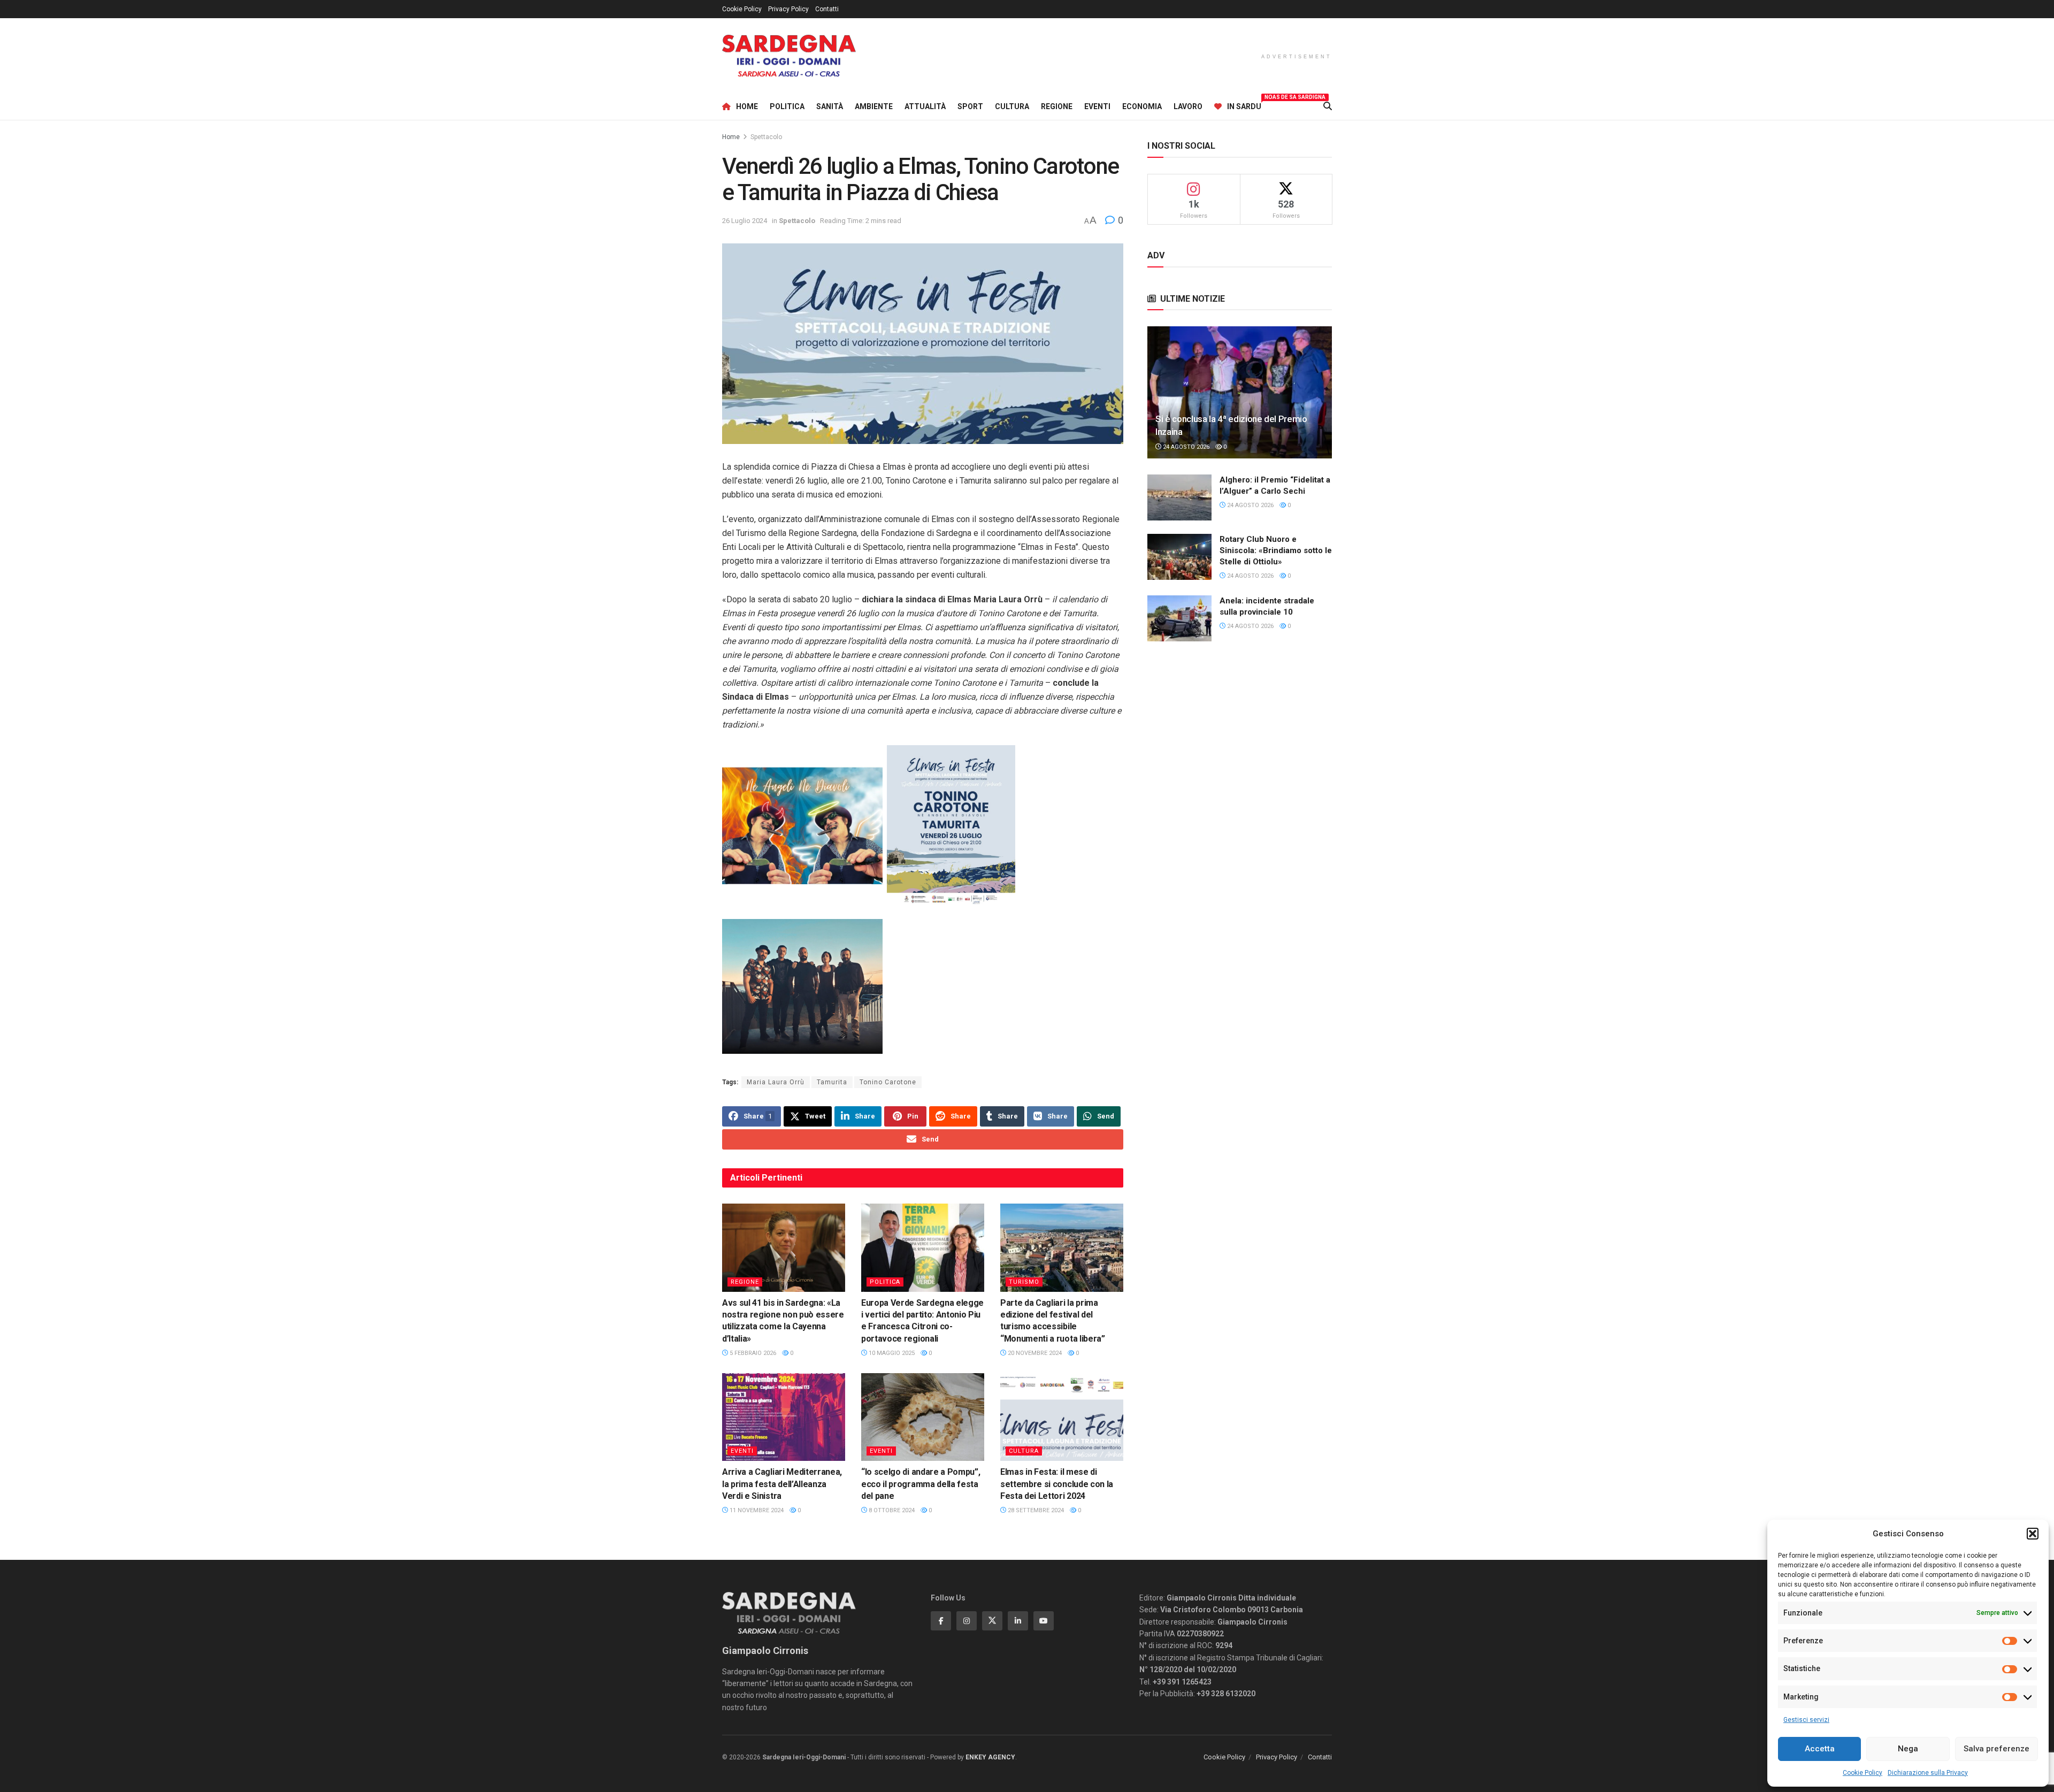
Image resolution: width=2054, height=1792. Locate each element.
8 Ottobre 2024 (891, 1510)
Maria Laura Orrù (776, 1082)
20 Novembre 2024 (1034, 1353)
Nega (1908, 1749)
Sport (970, 106)
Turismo (1024, 1282)
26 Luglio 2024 (745, 221)
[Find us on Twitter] (992, 1621)
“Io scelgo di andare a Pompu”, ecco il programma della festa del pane (921, 1484)
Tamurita (832, 1082)
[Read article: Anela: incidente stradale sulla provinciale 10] (1179, 618)
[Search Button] (1328, 106)
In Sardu (1244, 105)
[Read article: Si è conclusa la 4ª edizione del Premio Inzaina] (1240, 392)
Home (747, 106)
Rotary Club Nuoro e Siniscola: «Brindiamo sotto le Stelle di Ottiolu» (1276, 550)
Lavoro (1188, 106)
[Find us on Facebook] (941, 1621)
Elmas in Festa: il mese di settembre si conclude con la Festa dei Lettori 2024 (1057, 1484)
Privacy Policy (788, 9)
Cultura (1012, 106)
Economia (1142, 106)
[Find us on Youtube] (1044, 1621)
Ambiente (874, 106)
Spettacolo (766, 137)
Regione (1057, 106)
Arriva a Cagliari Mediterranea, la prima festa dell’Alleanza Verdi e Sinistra (782, 1484)
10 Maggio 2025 (891, 1353)
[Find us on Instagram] (967, 1621)
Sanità (830, 106)
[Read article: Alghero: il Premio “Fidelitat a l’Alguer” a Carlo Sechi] (1179, 497)
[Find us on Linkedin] (1018, 1621)
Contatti (827, 9)
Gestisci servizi (1806, 1720)
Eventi (1097, 106)
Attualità (925, 106)
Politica (787, 106)
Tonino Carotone (888, 1082)
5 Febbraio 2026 (752, 1353)
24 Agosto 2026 (1185, 447)
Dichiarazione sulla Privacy (1928, 1773)
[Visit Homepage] (789, 56)
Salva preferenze (1996, 1749)
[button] (2033, 1534)
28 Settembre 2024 (1035, 1510)
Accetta (1820, 1749)
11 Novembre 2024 (756, 1510)
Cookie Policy (1863, 1773)
